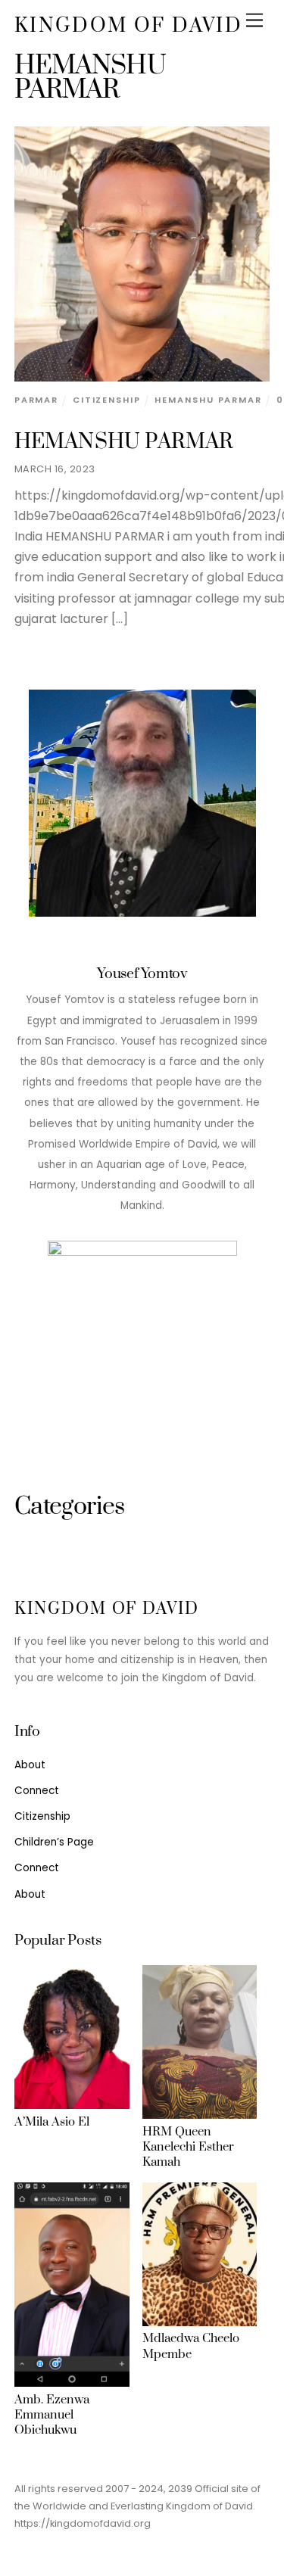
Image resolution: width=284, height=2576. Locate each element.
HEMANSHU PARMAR (124, 442)
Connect (37, 1791)
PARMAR (36, 400)
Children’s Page (54, 1842)
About (30, 1765)
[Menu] (254, 21)
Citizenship (107, 400)
